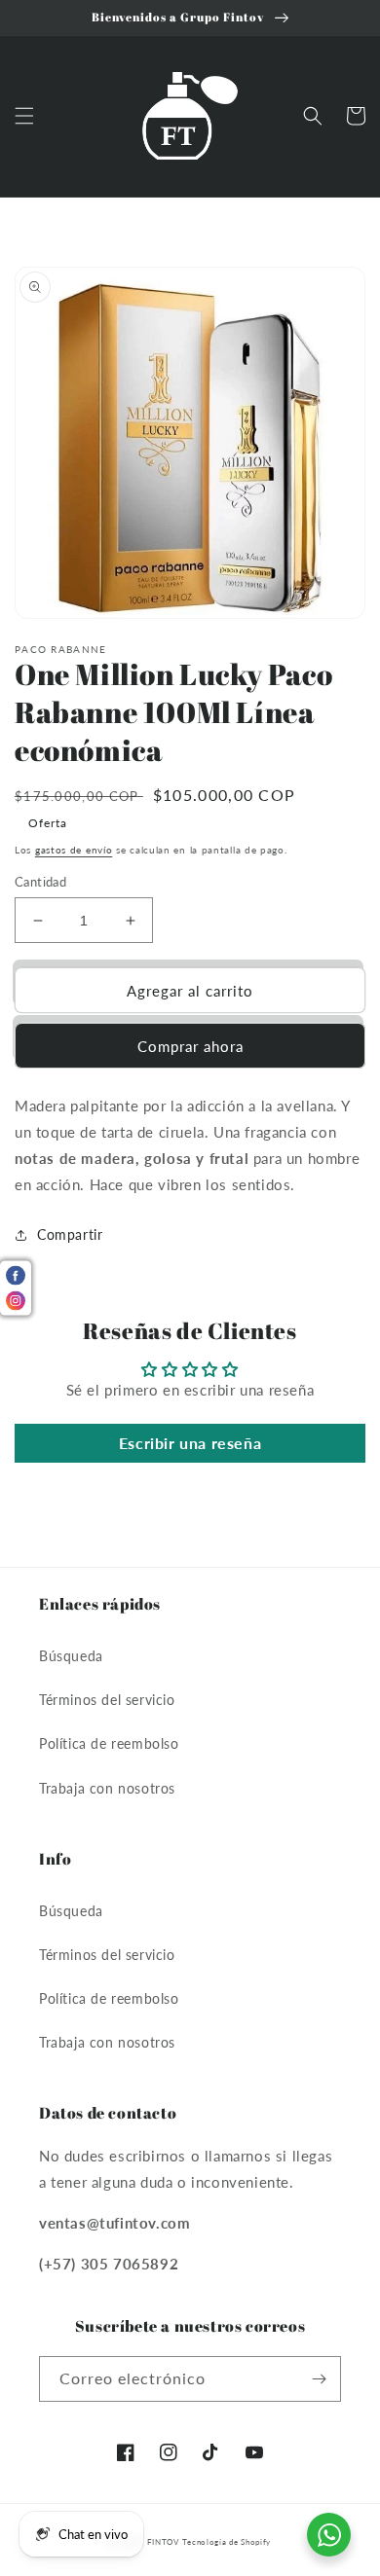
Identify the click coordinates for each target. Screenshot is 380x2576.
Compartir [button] (70, 1234)
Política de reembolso (109, 1743)
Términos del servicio (107, 1700)
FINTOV (163, 2542)
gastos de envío (74, 850)
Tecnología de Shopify (227, 2542)
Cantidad (40, 882)
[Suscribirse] (319, 2379)
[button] (24, 116)
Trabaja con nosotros (107, 1788)
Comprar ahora (190, 1046)
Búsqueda (71, 1656)
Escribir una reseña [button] (190, 1443)
